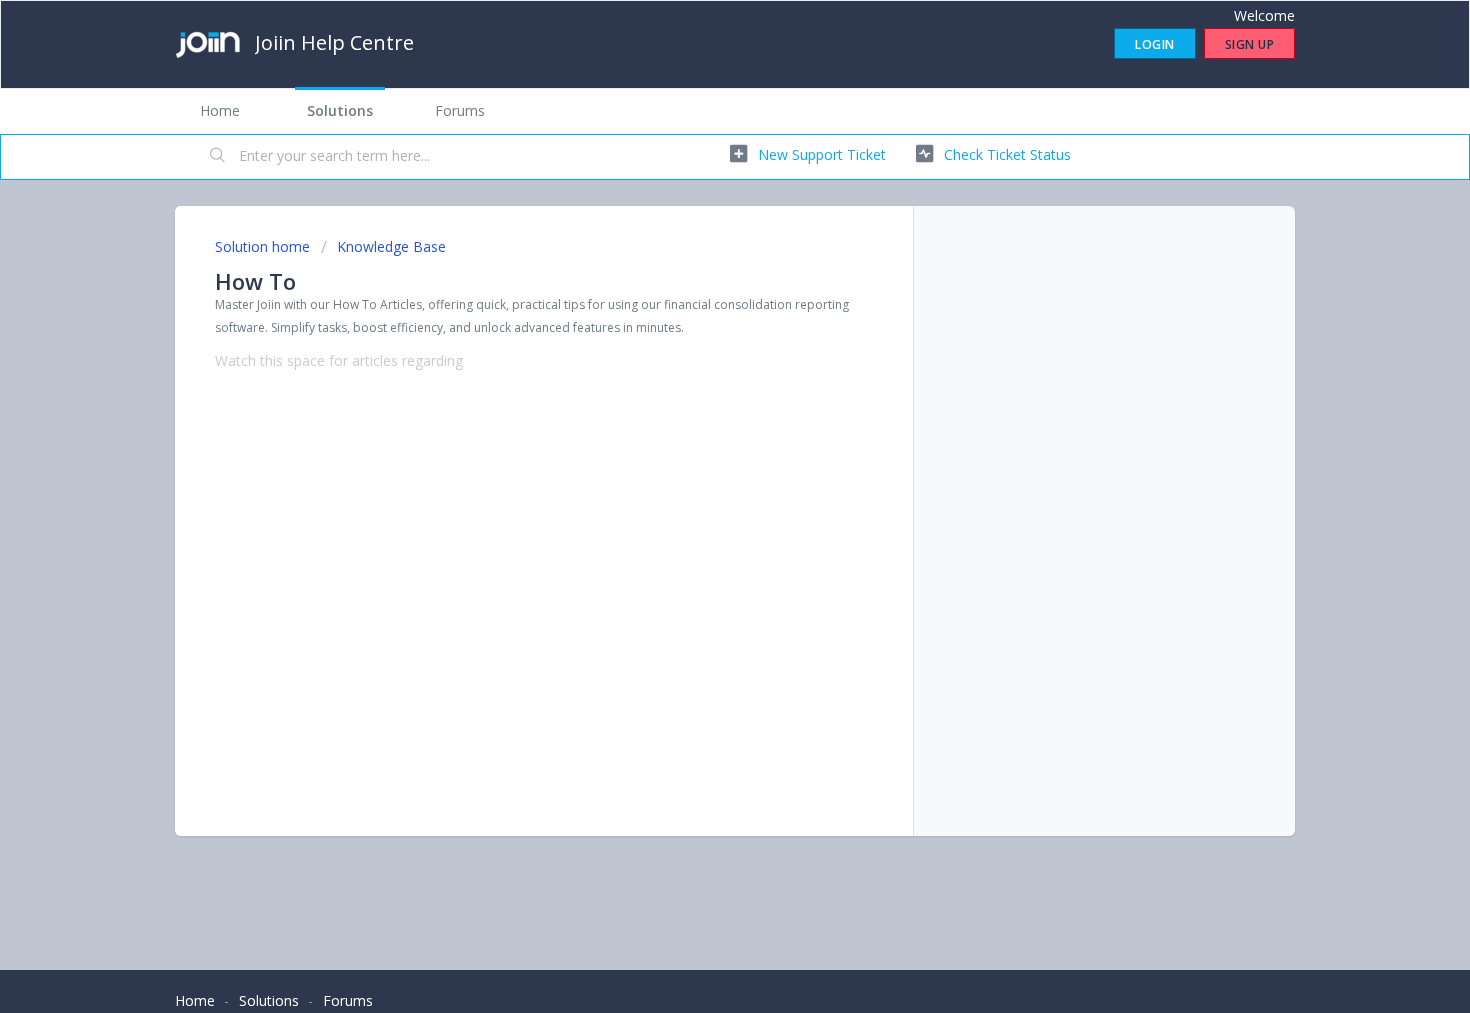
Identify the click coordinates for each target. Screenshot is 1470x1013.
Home (220, 110)
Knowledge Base (391, 246)
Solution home (264, 246)
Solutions (340, 110)
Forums (460, 110)
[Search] (218, 157)
